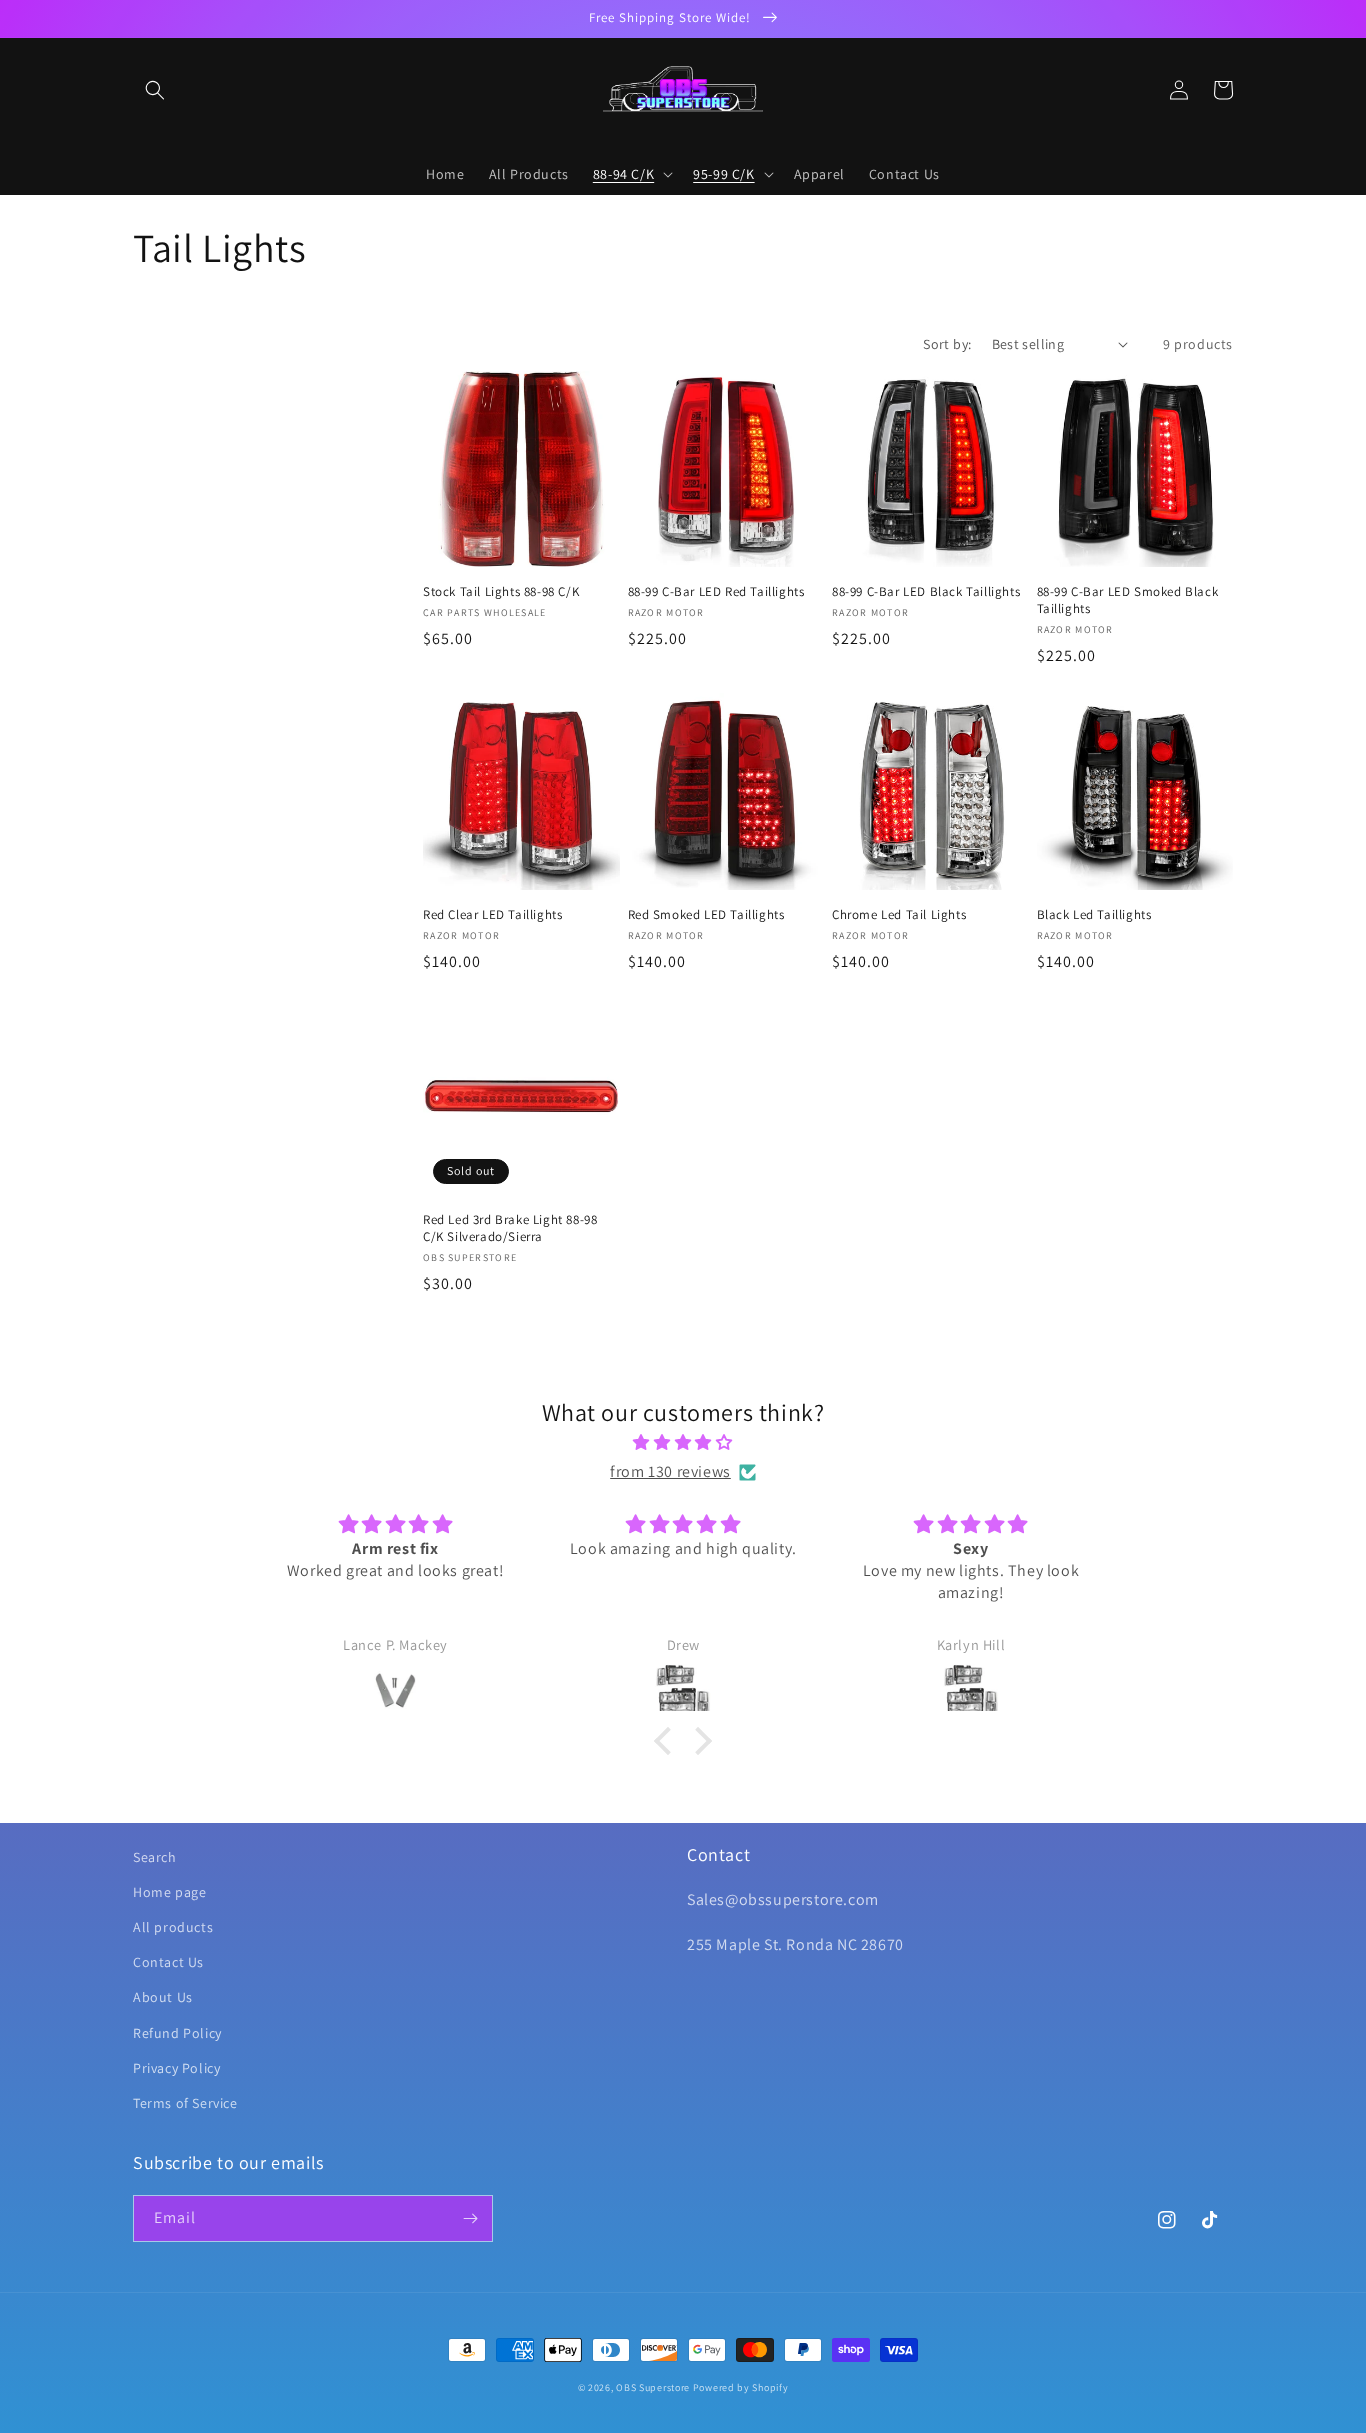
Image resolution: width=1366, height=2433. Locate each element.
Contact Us (168, 1962)
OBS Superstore (653, 2387)
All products (173, 1927)
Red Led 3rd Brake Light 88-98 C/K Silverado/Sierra (510, 1228)
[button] (155, 90)
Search (155, 1857)
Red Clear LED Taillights (492, 915)
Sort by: (947, 344)
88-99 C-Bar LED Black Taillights (926, 592)
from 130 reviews (670, 1471)
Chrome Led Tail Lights (899, 915)
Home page (169, 1892)
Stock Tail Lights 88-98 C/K (501, 592)
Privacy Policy (176, 2068)
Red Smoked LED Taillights (706, 915)
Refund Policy (177, 2033)
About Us (163, 1997)
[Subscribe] (470, 2218)
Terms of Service (185, 2103)
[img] (683, 1443)
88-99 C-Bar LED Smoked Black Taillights (1128, 600)
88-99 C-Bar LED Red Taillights (716, 592)
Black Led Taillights (1094, 915)
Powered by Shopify (741, 2387)
